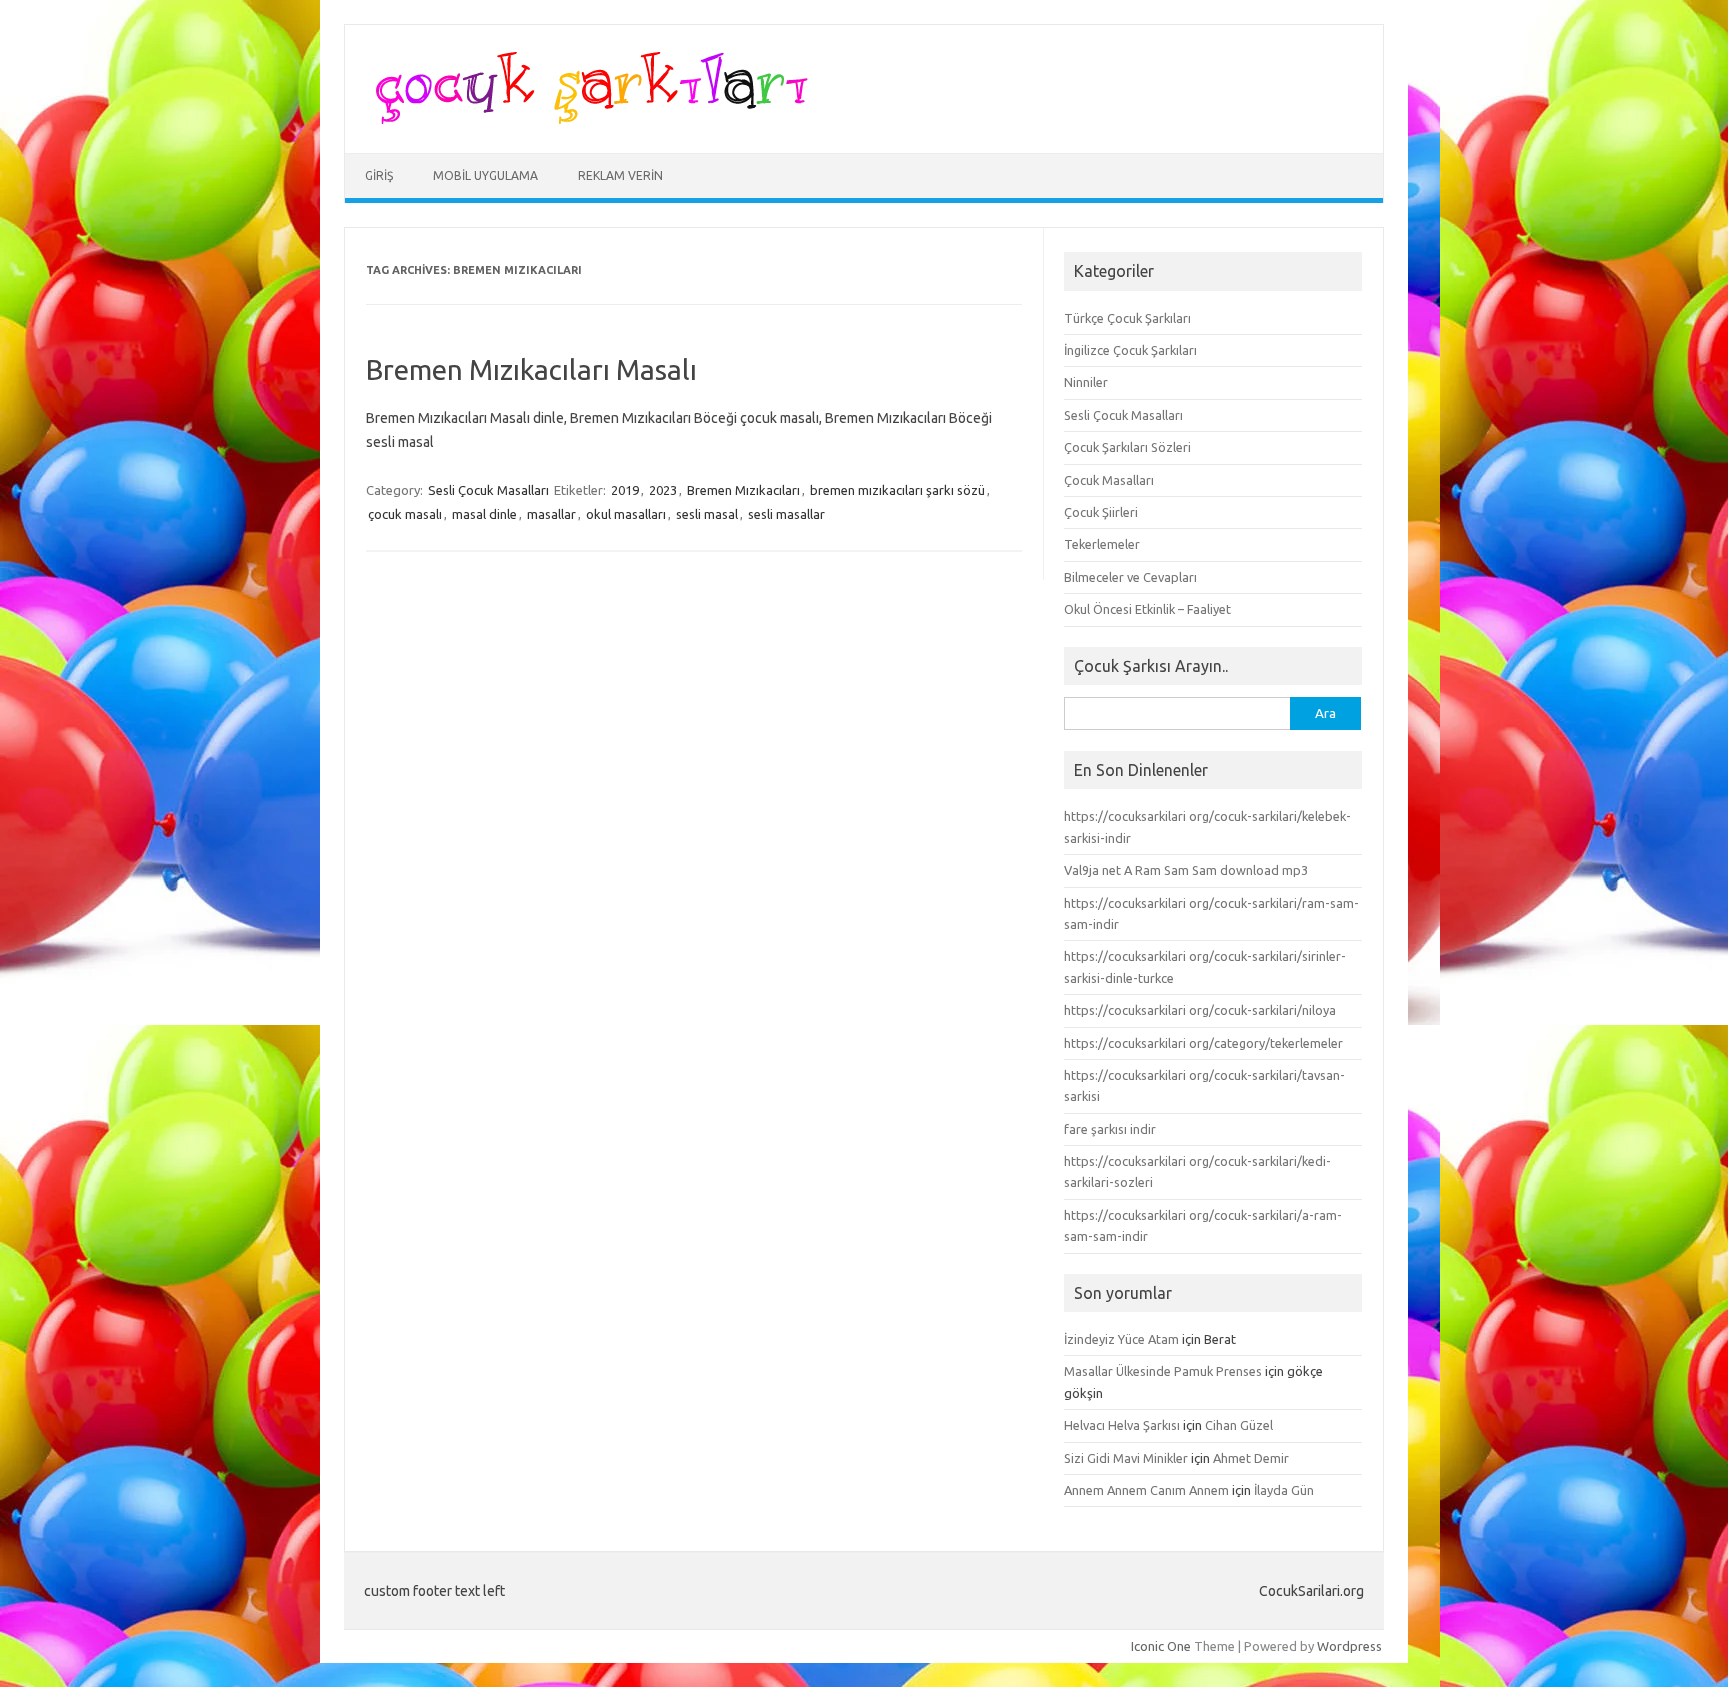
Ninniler (1086, 382)
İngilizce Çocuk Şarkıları (1130, 350)
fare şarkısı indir (1110, 1129)
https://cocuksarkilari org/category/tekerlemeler (1203, 1043)
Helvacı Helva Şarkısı (1122, 1425)
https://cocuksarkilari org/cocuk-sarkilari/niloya (1200, 1010)
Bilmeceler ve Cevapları (1130, 577)
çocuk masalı (405, 514)
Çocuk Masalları (1109, 480)
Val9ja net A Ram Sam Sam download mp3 (1186, 870)
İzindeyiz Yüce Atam (1121, 1339)
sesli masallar (786, 514)
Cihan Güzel (1239, 1425)
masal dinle (484, 514)
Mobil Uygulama (485, 175)
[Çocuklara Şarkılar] (585, 119)
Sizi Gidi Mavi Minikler (1126, 1458)
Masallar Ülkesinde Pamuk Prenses (1163, 1371)
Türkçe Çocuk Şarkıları (1127, 318)
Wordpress (1349, 1646)
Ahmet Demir (1251, 1458)
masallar (551, 514)
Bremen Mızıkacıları (743, 490)
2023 (663, 490)
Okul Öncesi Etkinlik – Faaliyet (1147, 609)
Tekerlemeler (1102, 544)
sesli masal (707, 514)
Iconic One (1161, 1646)
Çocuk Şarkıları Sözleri (1127, 447)
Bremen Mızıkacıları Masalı (531, 369)
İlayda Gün (1284, 1490)
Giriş (379, 175)
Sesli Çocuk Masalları (488, 490)
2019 (625, 490)
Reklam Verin (620, 175)
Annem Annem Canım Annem (1146, 1490)
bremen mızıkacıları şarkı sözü (897, 490)
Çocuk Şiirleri (1101, 512)
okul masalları (626, 514)
